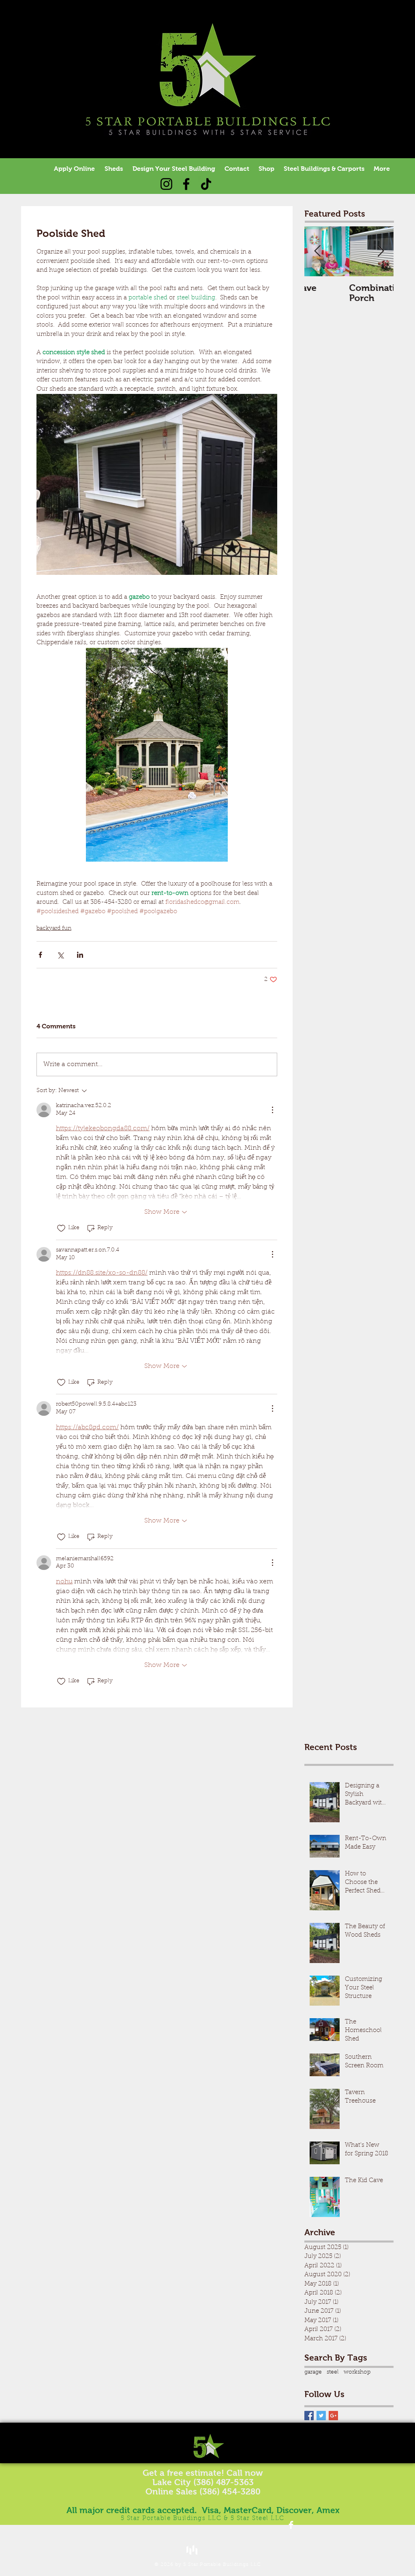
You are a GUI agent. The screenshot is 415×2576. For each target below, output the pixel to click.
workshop (357, 2372)
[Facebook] (186, 184)
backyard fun (54, 929)
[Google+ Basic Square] (333, 2416)
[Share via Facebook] (40, 955)
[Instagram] (166, 184)
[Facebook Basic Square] (309, 2416)
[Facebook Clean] (291, 2525)
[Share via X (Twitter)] (60, 955)
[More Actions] (272, 1110)
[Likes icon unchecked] (61, 1228)
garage (313, 2372)
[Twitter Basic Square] (321, 2416)
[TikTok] (206, 184)
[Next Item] (381, 252)
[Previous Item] (317, 252)
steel (333, 2372)
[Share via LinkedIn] (80, 955)
